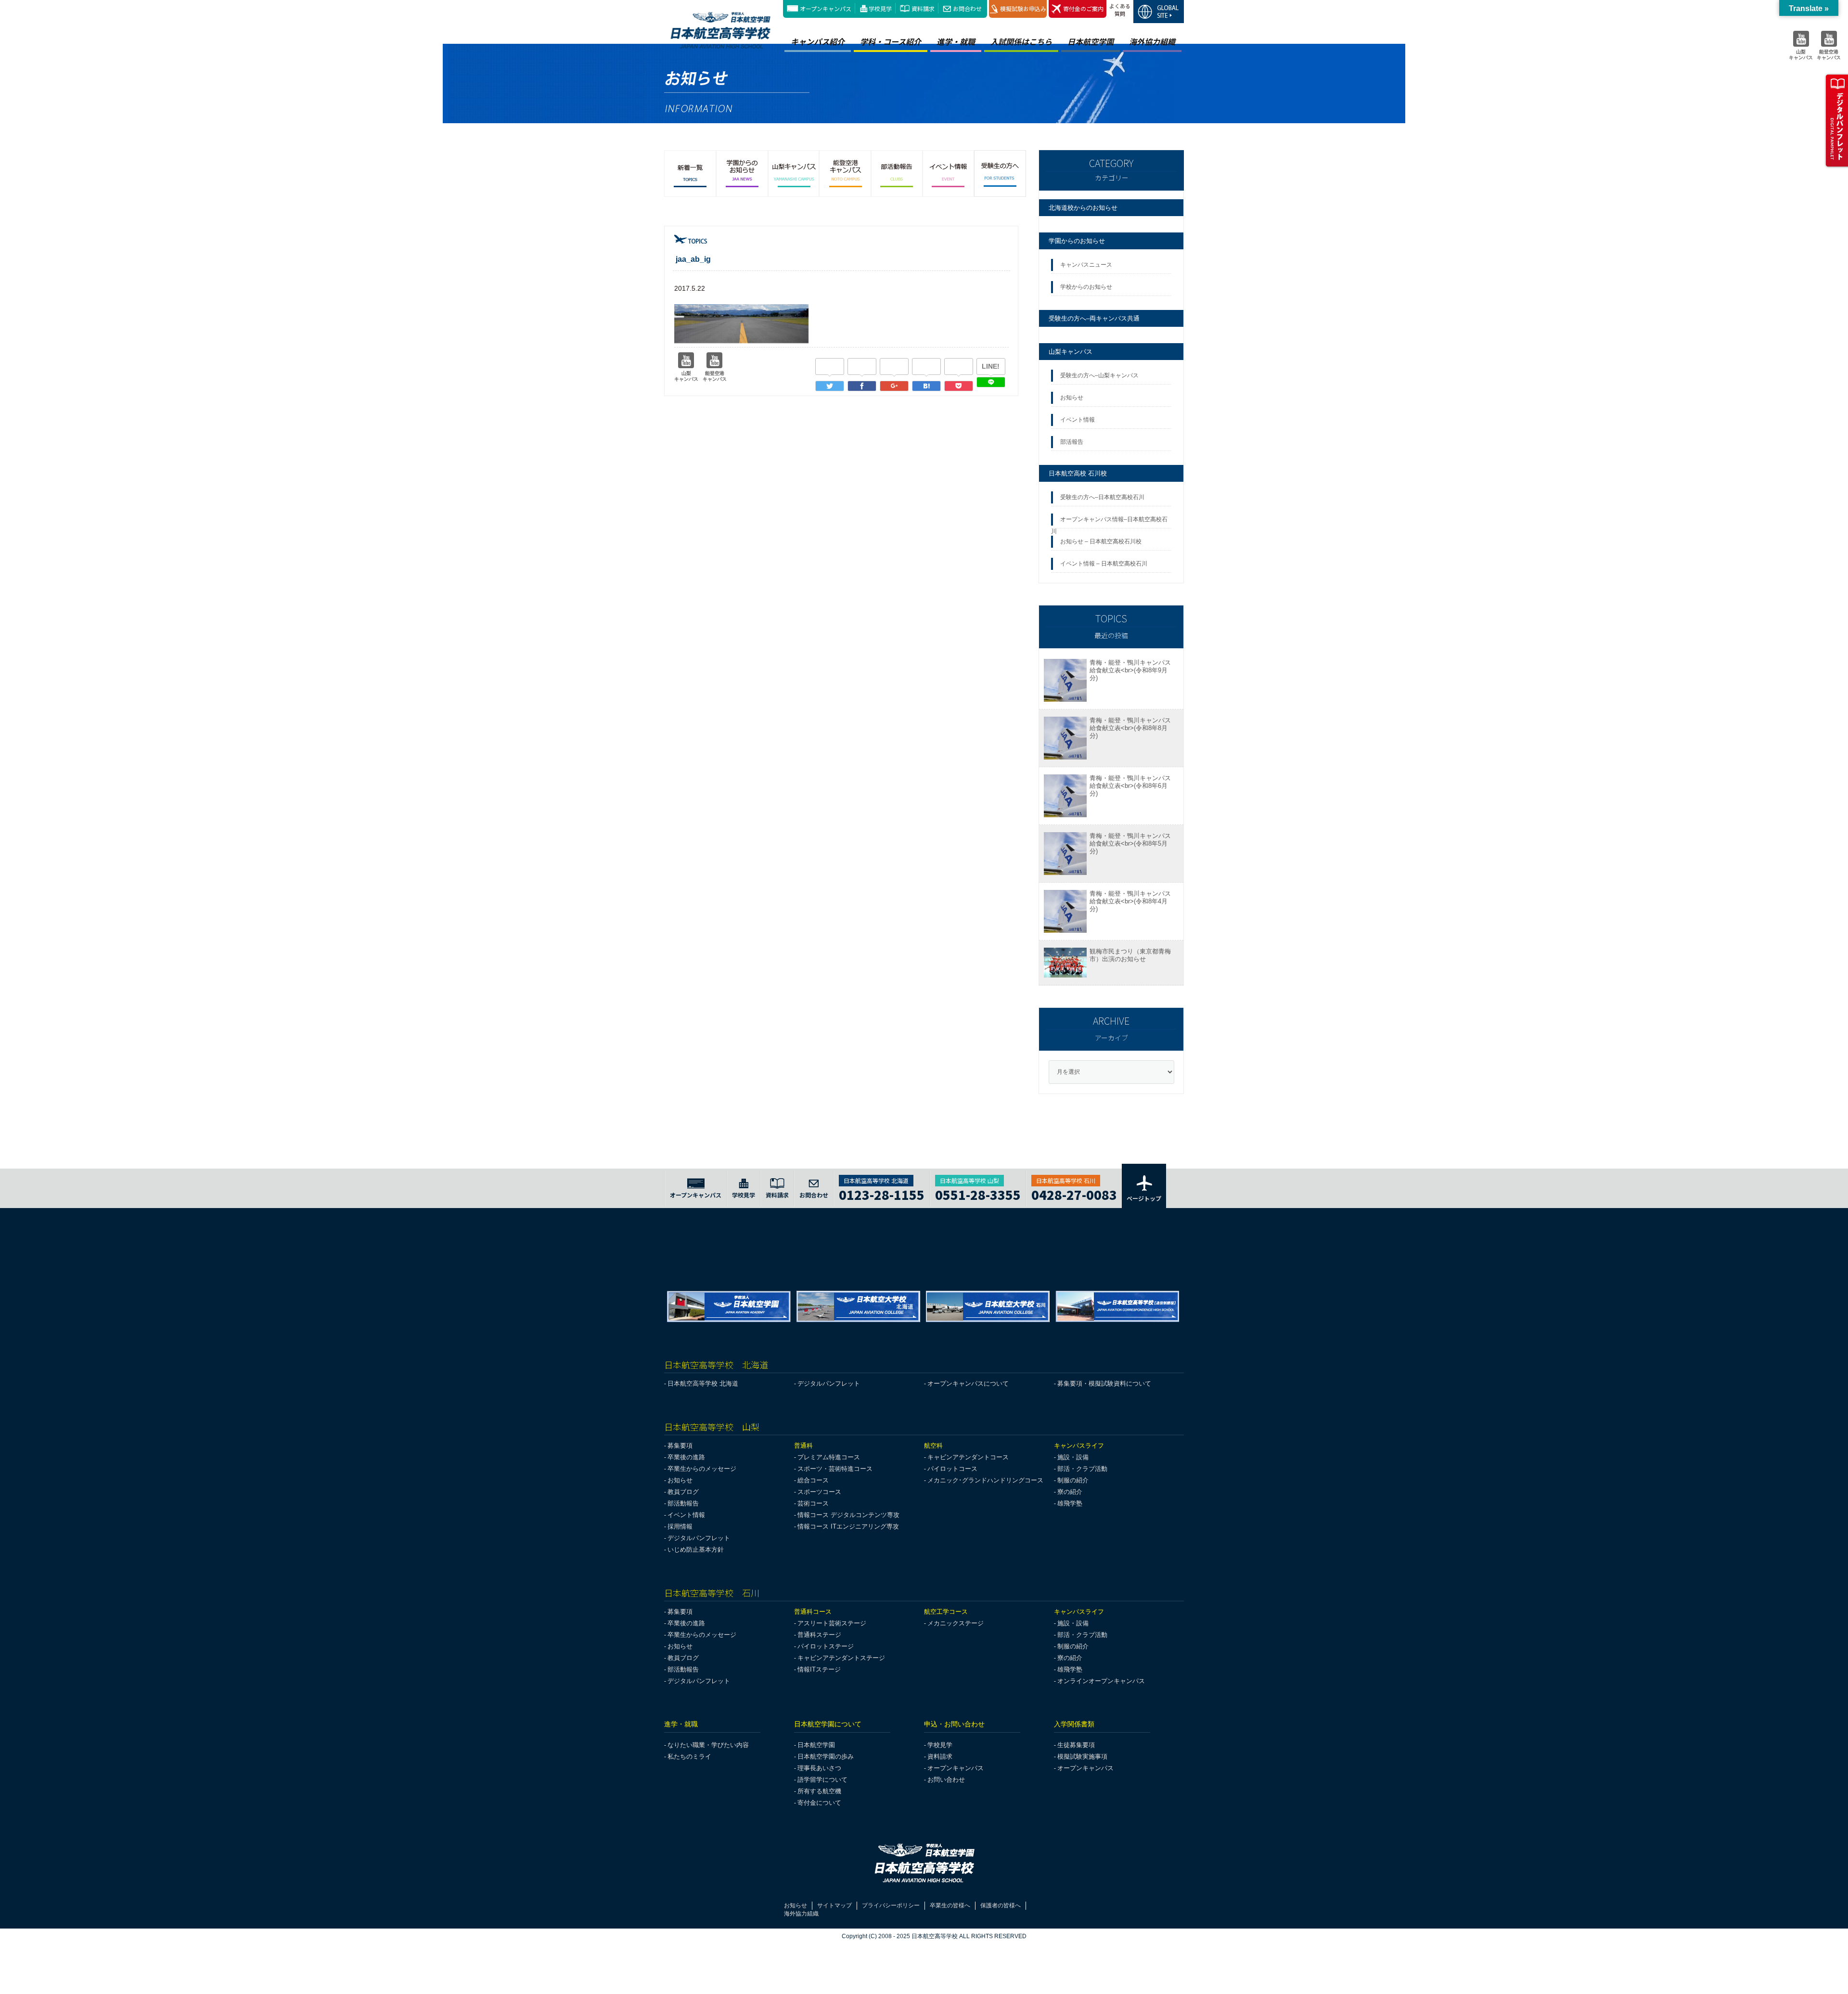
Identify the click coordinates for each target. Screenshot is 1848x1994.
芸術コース (813, 1503)
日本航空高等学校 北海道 (703, 1383)
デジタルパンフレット (829, 1383)
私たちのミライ (689, 1756)
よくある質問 (1120, 10)
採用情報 (680, 1526)
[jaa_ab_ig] (926, 386)
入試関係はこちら (1021, 41)
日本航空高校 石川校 (1078, 473)
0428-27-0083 (1074, 1193)
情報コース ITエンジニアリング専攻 (848, 1526)
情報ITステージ (819, 1669)
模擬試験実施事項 (1082, 1756)
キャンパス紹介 (818, 41)
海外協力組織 (1152, 41)
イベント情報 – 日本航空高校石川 (1104, 564)
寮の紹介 (1070, 1492)
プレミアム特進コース (829, 1457)
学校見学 (880, 8)
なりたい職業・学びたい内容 (708, 1745)
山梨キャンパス (1071, 352)
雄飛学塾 (1070, 1503)
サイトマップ (834, 1905)
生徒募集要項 (1076, 1745)
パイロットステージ (826, 1646)
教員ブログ (683, 1492)
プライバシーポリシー (891, 1905)
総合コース (813, 1480)
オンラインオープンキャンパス (1101, 1681)
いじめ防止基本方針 (696, 1550)
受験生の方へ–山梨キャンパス (1099, 375)
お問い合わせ (946, 1780)
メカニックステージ (956, 1623)
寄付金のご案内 (1083, 8)
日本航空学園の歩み (826, 1756)
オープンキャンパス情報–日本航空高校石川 (1109, 522)
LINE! (991, 366)
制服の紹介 (1073, 1480)
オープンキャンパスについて (968, 1383)
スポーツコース (819, 1492)
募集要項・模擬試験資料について (1104, 1383)
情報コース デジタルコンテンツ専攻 (848, 1515)
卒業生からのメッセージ (702, 1469)
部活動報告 (683, 1503)
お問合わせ (967, 8)
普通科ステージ (819, 1635)
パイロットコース (952, 1469)
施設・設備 (1073, 1457)
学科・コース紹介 (891, 41)
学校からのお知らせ (1086, 287)
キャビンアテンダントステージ (841, 1658)
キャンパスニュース (1086, 265)
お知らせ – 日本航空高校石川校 (1101, 541)
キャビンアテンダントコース (968, 1457)
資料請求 (923, 8)
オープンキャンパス (826, 8)
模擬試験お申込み (1023, 8)
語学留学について (822, 1780)
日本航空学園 (1091, 41)
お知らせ (1073, 398)
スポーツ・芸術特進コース (835, 1469)
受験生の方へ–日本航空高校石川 (1102, 497)
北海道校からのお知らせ (1083, 208)
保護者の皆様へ (1001, 1905)
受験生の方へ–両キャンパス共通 (1094, 318)
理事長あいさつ (819, 1768)
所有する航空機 (819, 1791)
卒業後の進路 (686, 1457)
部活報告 (1072, 442)
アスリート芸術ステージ (832, 1623)
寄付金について (819, 1803)
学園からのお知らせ (1077, 241)
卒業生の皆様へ (950, 1905)
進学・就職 (956, 41)
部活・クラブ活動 (1082, 1469)
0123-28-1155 (882, 1193)
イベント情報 (1079, 420)
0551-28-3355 (978, 1193)
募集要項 (680, 1446)
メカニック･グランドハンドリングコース (985, 1480)
